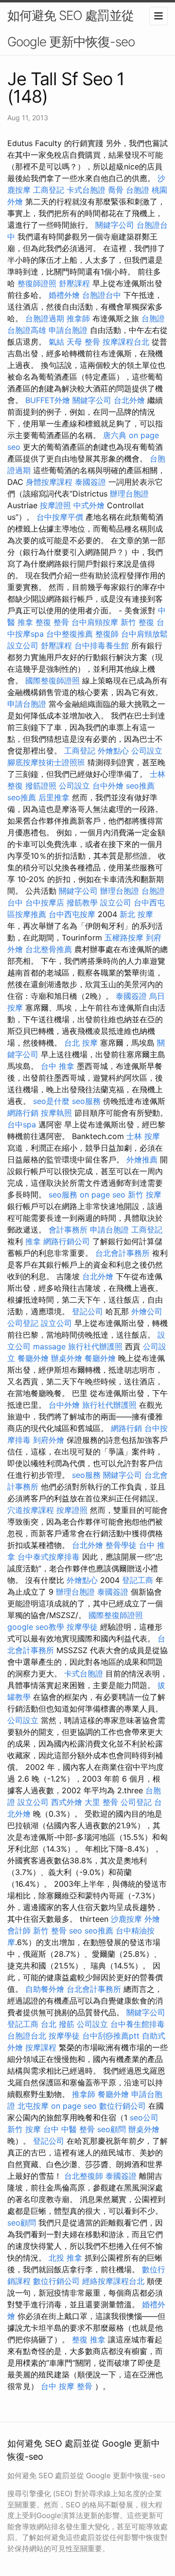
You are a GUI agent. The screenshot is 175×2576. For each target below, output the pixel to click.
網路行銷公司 (67, 1241)
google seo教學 (36, 1627)
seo (76, 1931)
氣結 (56, 342)
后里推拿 (54, 797)
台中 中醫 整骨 (69, 2129)
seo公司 (144, 2117)
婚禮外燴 (64, 295)
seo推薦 (140, 786)
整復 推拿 (89, 2339)
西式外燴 (67, 1802)
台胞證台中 (102, 295)
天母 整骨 (83, 342)
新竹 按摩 (145, 1195)
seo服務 (86, 1101)
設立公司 (23, 645)
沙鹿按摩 (126, 1919)
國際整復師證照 (52, 681)
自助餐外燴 (45, 1989)
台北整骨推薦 (49, 949)
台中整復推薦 (70, 634)
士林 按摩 (143, 1136)
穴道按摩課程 (31, 1510)
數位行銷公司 (122, 2106)
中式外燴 (89, 505)
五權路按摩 (124, 938)
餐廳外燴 (33, 1358)
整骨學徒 (121, 1545)
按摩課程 (41, 2047)
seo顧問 (112, 2129)
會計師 (19, 1931)
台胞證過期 (45, 318)
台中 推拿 (58, 1066)
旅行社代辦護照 (95, 1346)
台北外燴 (129, 400)
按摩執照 (56, 1113)
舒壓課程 (74, 283)
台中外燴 (108, 786)
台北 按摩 (81, 1043)
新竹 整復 (137, 622)
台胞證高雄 (27, 330)
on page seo (103, 1195)
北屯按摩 (33, 2106)
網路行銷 (23, 1113)
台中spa (22, 1124)
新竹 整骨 (50, 1931)
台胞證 (138, 190)
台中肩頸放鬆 (144, 634)
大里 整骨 (101, 1802)
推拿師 (78, 318)
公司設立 (147, 751)
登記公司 (87, 1311)
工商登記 (49, 190)
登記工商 (138, 1580)
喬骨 (116, 190)
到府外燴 (49, 1440)
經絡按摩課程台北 (113, 2281)
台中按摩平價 (60, 517)
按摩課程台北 (126, 342)
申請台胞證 (68, 330)
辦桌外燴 (67, 1358)
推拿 (33, 1241)
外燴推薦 (142, 1159)
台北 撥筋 (58, 2024)
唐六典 (115, 435)
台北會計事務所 (122, 1253)
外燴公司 (147, 1311)
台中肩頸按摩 (95, 622)
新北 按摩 (136, 914)
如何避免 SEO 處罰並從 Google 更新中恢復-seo (71, 28)
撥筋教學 (82, 902)
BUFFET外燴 (48, 400)
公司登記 (23, 1323)
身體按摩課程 (49, 482)
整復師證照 (37, 283)
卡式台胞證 (86, 190)
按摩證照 (55, 505)
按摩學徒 (82, 1627)
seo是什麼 (51, 1101)
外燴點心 (113, 751)
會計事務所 (68, 1230)
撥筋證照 (41, 786)
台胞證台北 (27, 2036)
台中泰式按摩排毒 (49, 1557)
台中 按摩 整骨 (67, 2386)
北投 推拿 (65, 2258)
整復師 (107, 634)
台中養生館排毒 (138, 2024)
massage (49, 1346)
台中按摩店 (45, 902)
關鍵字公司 (115, 225)
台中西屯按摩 (72, 914)
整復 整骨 (52, 622)
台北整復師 (84, 2176)
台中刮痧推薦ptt (111, 2036)
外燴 (152, 1919)
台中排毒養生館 (102, 645)
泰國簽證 (90, 482)
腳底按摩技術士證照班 (46, 762)
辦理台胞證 (129, 494)
